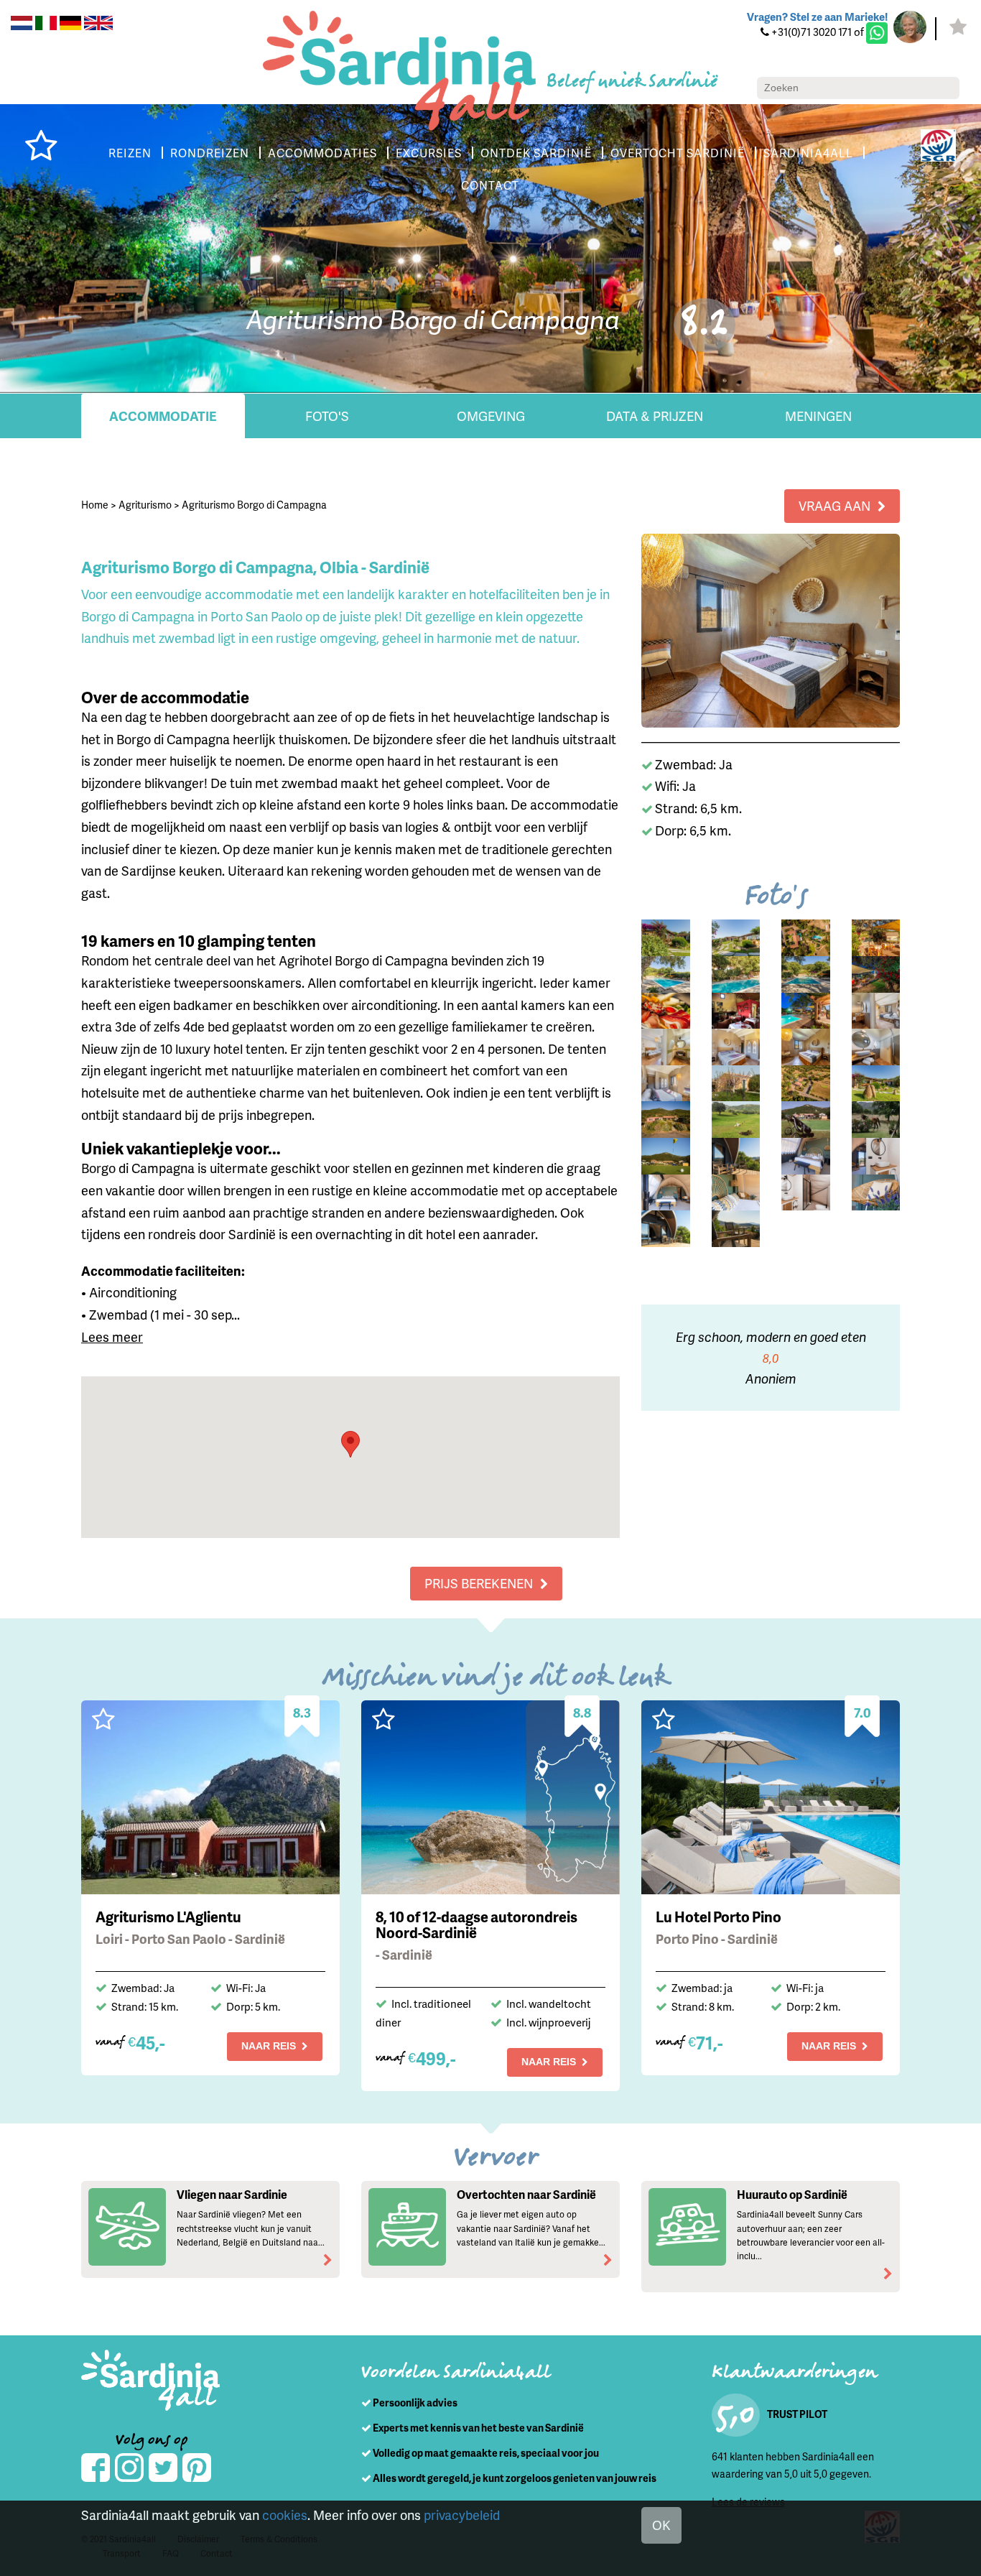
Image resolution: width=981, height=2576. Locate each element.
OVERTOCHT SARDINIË (678, 153)
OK (661, 2525)
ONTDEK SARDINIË (536, 153)
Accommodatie (163, 416)
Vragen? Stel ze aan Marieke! (817, 17)
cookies (285, 2515)
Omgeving (491, 416)
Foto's (327, 416)
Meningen (818, 416)
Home (95, 505)
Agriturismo (145, 505)
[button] (350, 1444)
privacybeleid (462, 2515)
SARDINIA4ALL (808, 153)
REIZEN (130, 153)
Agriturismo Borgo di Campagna (254, 505)
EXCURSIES (429, 153)
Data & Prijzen (655, 416)
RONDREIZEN (210, 153)
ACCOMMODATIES (322, 153)
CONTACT (490, 185)
